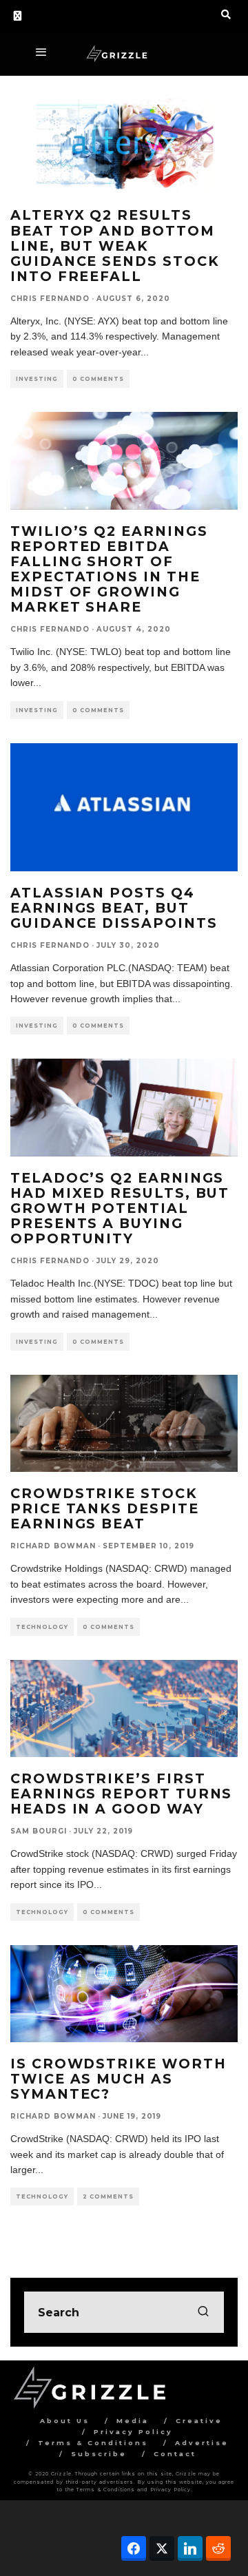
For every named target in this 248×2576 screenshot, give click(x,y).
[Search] (226, 14)
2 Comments (108, 2196)
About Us (65, 2421)
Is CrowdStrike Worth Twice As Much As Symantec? (118, 2079)
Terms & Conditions (93, 2443)
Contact (175, 2454)
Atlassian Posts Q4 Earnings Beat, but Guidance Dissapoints (114, 908)
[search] (203, 2312)
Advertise (202, 2443)
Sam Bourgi (39, 1831)
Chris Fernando (50, 299)
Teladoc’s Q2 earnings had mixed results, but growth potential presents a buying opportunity (120, 1208)
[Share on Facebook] (134, 2548)
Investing (37, 379)
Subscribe (99, 2454)
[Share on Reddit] (218, 2548)
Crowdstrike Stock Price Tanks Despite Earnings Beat (105, 1508)
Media (133, 2421)
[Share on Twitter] (162, 2548)
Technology (42, 1627)
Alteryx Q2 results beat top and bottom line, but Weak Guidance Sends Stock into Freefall (115, 246)
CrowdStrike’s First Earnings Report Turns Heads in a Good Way (121, 1794)
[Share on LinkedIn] (190, 2548)
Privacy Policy (133, 2432)
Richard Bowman (53, 1546)
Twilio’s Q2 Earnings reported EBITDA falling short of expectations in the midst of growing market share (109, 569)
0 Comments (98, 379)
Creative (199, 2421)
